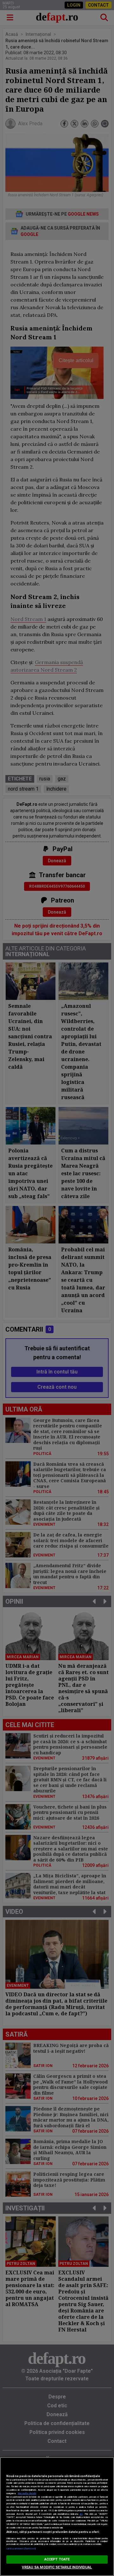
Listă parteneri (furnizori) (21, 2549)
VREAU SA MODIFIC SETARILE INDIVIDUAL (57, 2567)
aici (81, 2514)
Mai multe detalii (27, 2493)
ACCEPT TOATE (57, 2559)
